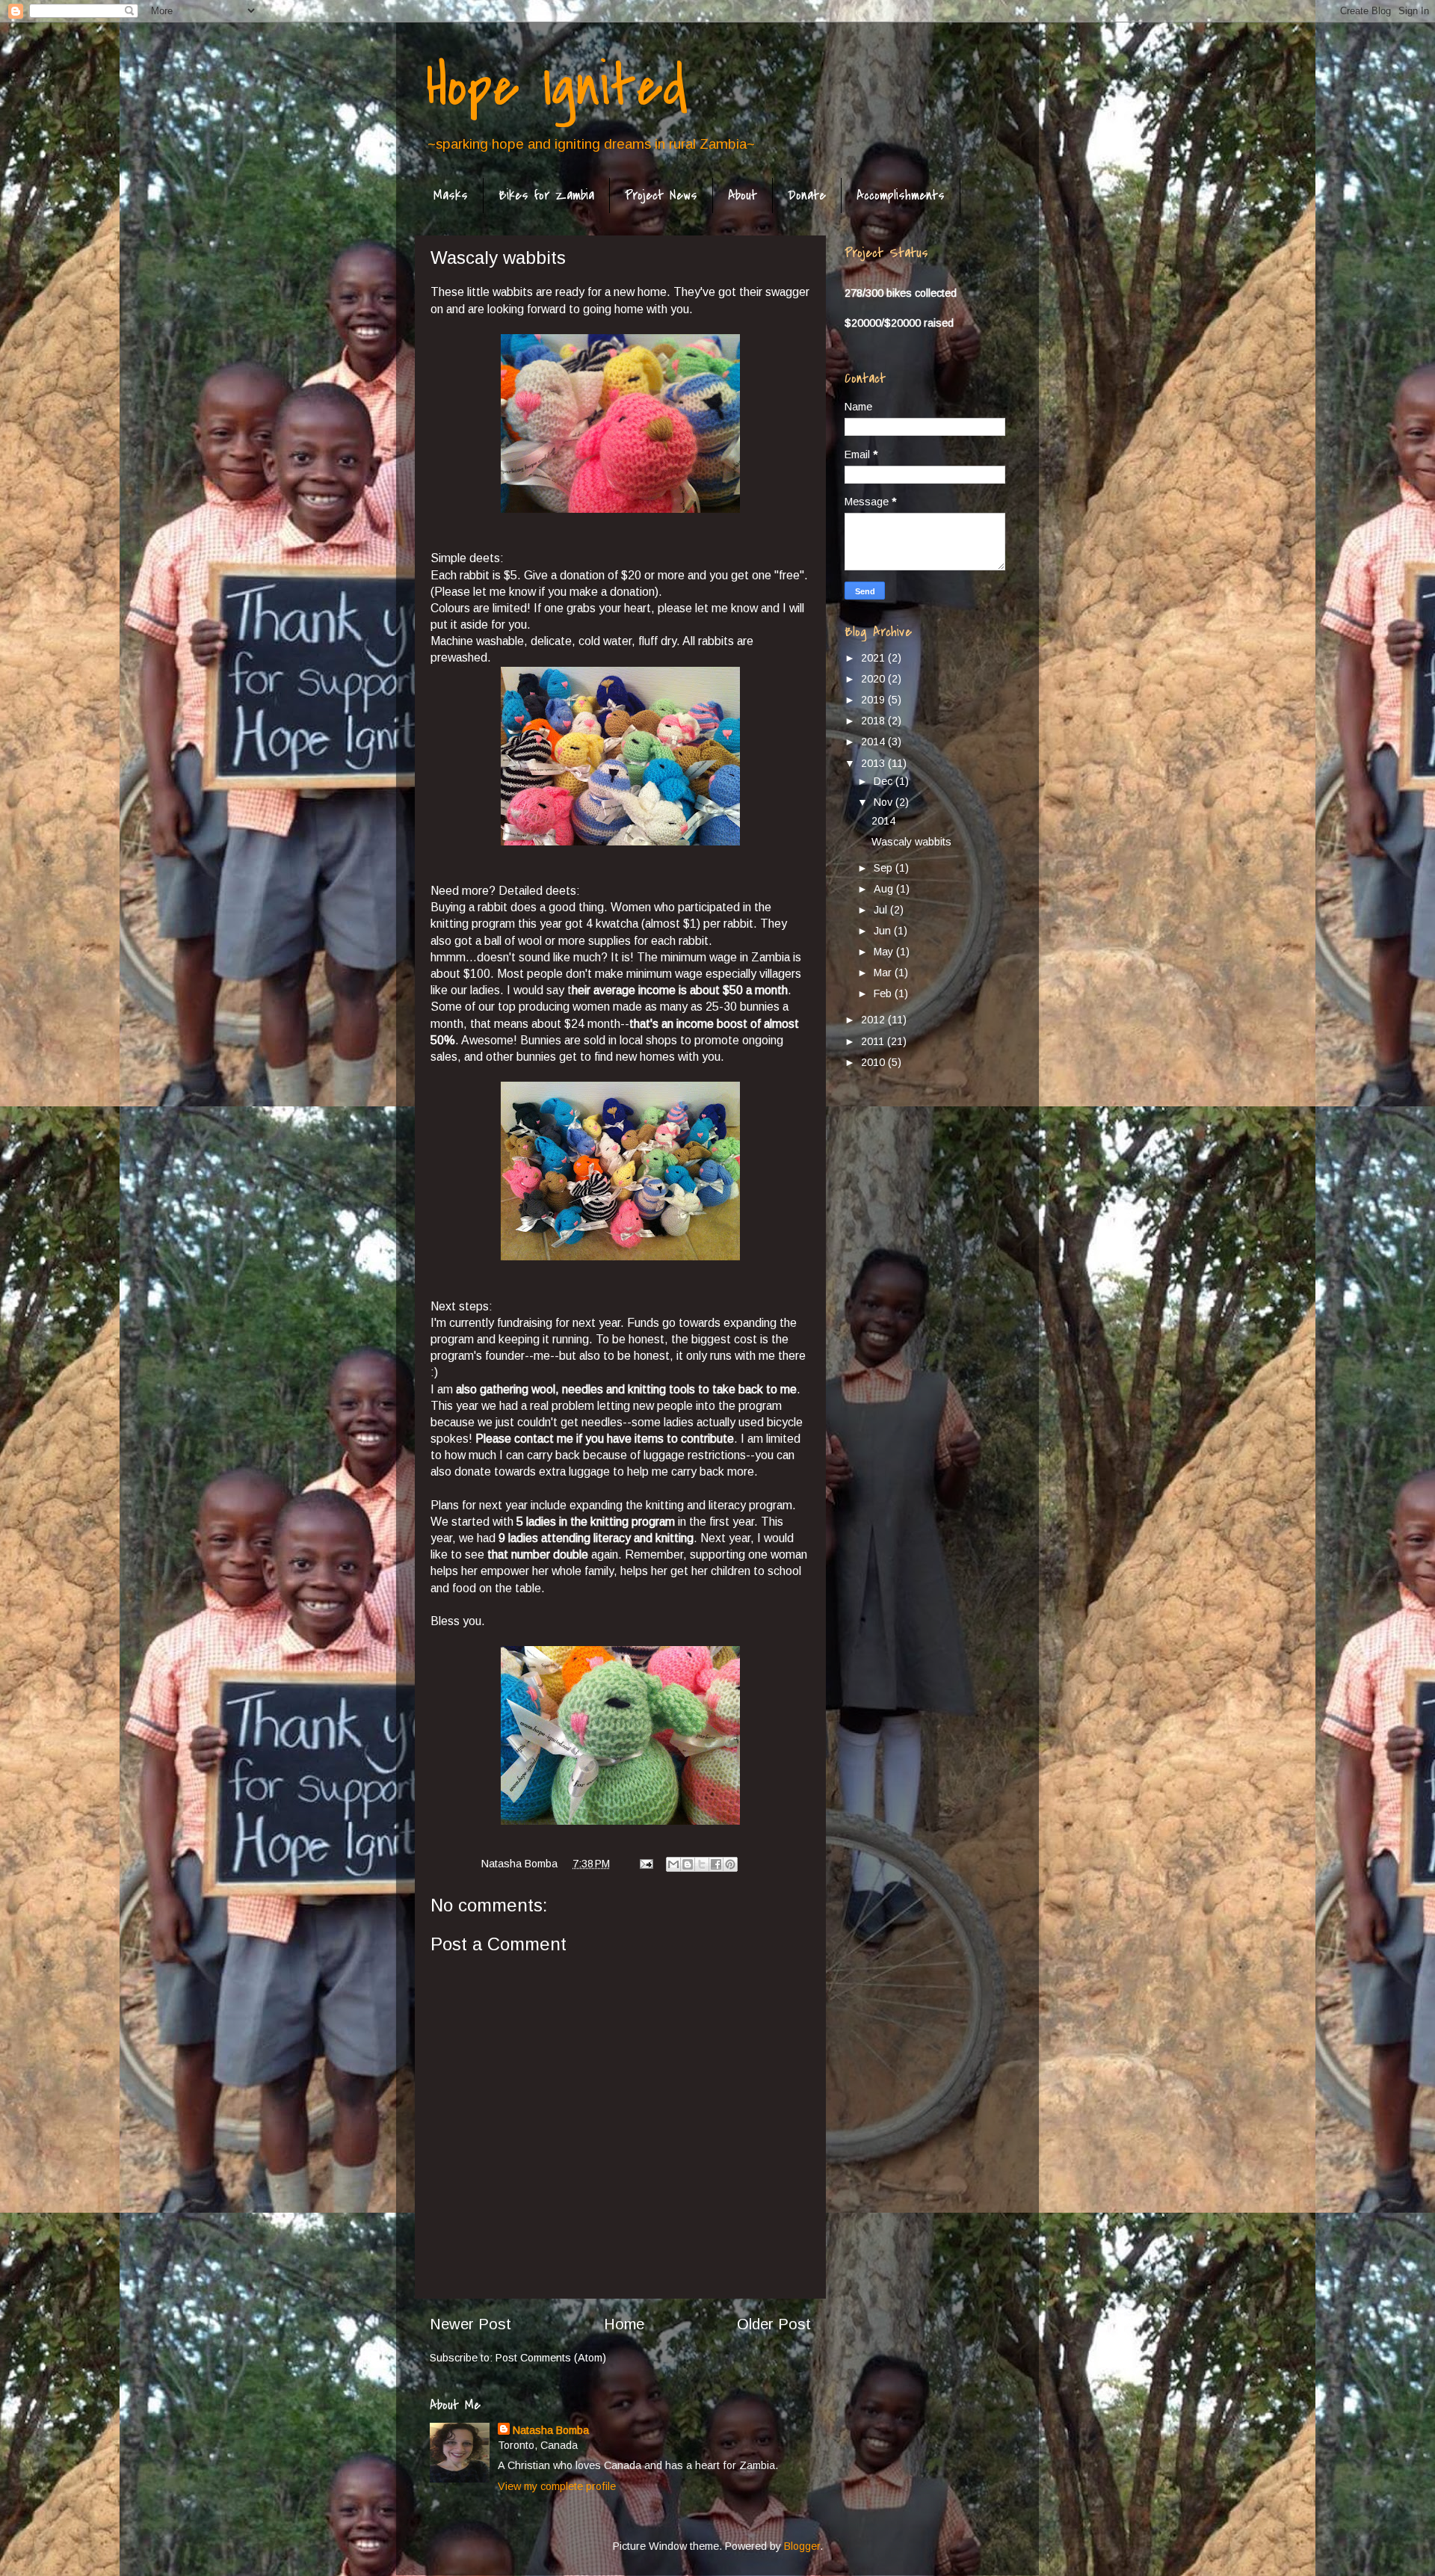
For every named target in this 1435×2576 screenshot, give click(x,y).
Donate (807, 195)
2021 (874, 658)
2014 (874, 742)
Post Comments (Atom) (551, 2358)
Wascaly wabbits (911, 842)
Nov (885, 802)
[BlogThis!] (688, 1864)
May (885, 952)
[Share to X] (702, 1864)
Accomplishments (901, 195)
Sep (885, 868)
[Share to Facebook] (716, 1864)
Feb (884, 993)
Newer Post (470, 2324)
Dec (885, 781)
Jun (884, 931)
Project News (661, 195)
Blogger (802, 2546)
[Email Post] (645, 1864)
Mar (884, 973)
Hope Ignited (557, 87)
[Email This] (673, 1864)
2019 (874, 700)
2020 (874, 679)
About (743, 195)
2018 (874, 721)
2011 (874, 1041)
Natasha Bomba (551, 2430)
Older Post (774, 2324)
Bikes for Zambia (546, 195)
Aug (885, 889)
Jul (882, 910)
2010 (874, 1062)
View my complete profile (557, 2486)
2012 (874, 1020)
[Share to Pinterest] (730, 1864)
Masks (451, 195)
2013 (874, 763)
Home (624, 2324)
